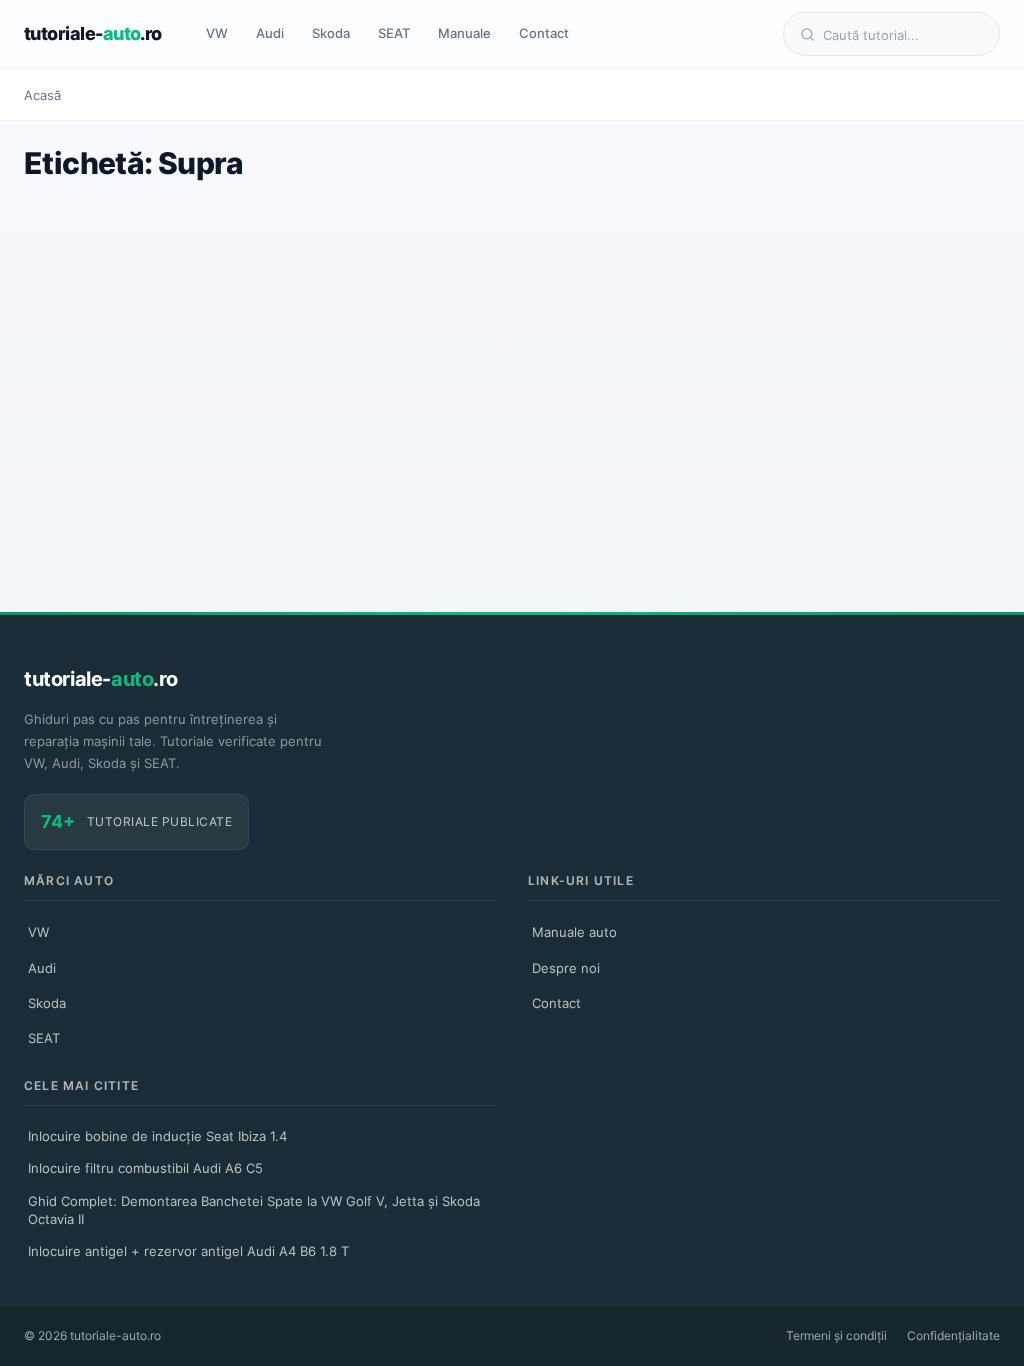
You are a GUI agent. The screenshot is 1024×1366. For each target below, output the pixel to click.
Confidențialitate (953, 1335)
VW (217, 33)
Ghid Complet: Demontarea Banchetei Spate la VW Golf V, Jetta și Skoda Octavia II (254, 1210)
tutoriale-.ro (93, 33)
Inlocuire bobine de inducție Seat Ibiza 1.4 (157, 1136)
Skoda (331, 33)
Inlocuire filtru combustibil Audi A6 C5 (145, 1168)
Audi (270, 33)
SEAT (394, 33)
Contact (544, 33)
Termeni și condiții (836, 1335)
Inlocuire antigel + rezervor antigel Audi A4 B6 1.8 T (188, 1251)
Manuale (464, 33)
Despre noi (566, 968)
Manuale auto (574, 932)
